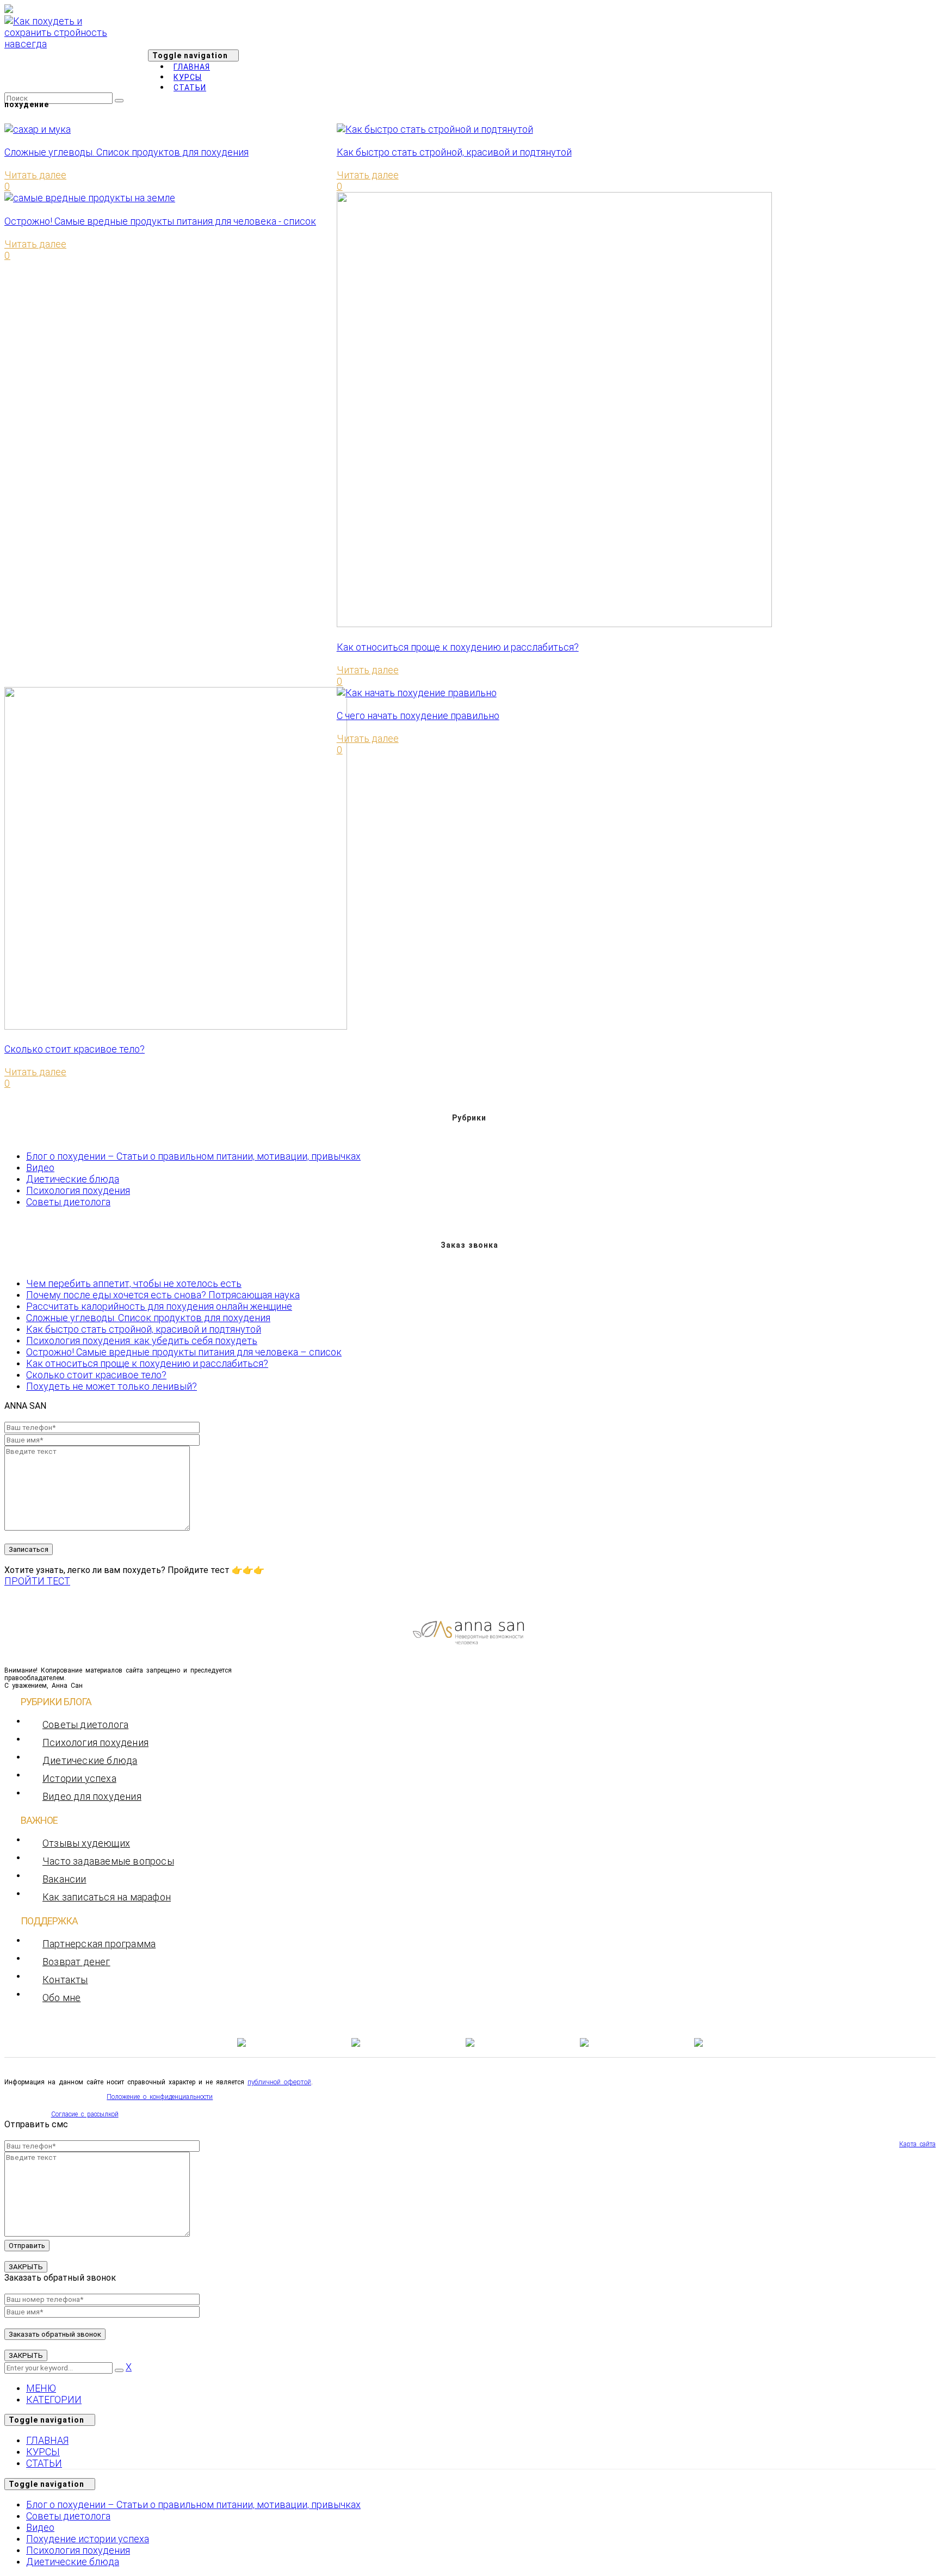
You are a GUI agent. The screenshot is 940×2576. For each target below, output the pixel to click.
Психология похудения (78, 1190)
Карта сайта (917, 2144)
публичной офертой (279, 2082)
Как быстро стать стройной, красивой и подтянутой (454, 152)
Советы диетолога (68, 1202)
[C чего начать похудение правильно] (417, 693)
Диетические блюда (73, 1179)
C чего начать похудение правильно (418, 716)
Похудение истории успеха (88, 2539)
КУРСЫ (43, 2452)
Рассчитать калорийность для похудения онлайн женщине (159, 1306)
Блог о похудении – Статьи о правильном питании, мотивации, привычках (193, 1156)
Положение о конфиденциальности (160, 2097)
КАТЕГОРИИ (54, 2399)
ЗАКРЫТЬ (26, 2267)
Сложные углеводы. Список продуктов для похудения (126, 152)
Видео (40, 1168)
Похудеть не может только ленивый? (112, 1386)
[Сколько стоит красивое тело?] (176, 1026)
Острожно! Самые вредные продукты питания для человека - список (160, 221)
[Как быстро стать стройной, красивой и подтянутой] (435, 129)
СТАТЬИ (44, 2463)
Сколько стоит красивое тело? (75, 1049)
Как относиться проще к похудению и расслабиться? (458, 647)
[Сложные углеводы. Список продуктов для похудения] (38, 129)
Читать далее (35, 175)
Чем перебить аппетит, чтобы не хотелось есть (134, 1283)
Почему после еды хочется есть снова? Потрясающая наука (163, 1295)
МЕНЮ (41, 2388)
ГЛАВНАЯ (47, 2440)
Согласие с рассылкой (85, 2114)
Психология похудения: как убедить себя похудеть (142, 1340)
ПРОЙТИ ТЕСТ (37, 1581)
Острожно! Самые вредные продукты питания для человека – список (184, 1352)
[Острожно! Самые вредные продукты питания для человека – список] (90, 198)
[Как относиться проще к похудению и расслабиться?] (554, 624)
